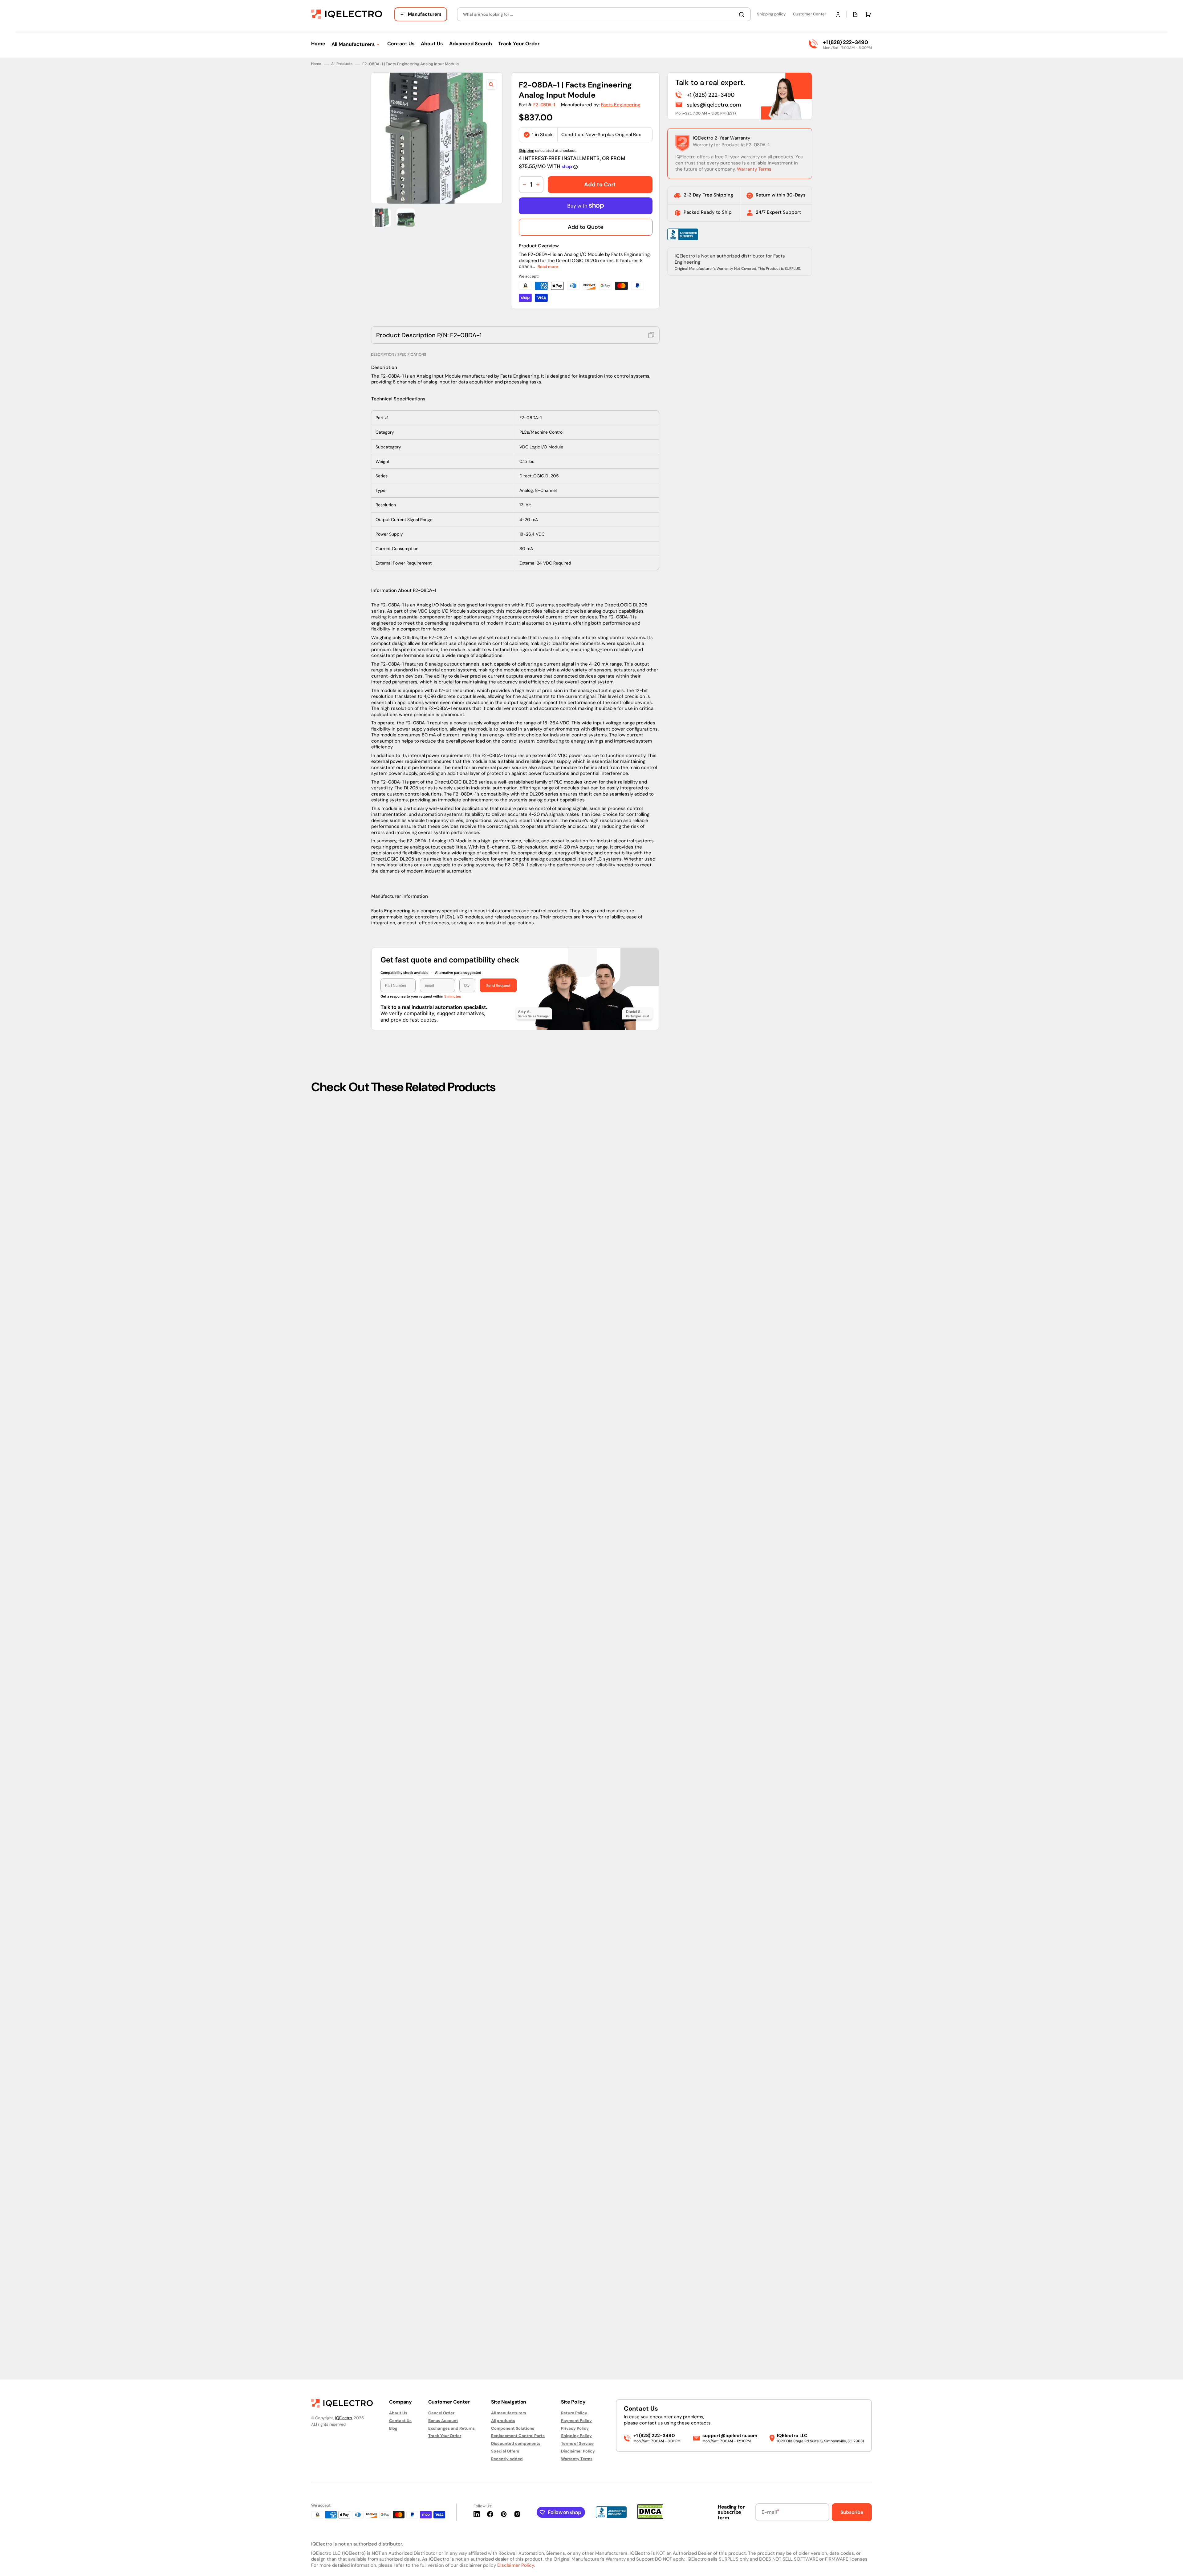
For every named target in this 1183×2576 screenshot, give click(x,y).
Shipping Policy (576, 2436)
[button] (838, 14)
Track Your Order (445, 2436)
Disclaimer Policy (578, 2451)
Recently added (507, 2459)
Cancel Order (441, 2413)
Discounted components (516, 2443)
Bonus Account (443, 2421)
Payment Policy (576, 2421)
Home (316, 1222)
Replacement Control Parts (518, 2436)
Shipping (526, 1309)
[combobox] (604, 14)
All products (503, 2421)
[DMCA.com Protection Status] (650, 2517)
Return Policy (574, 2413)
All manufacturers (509, 2413)
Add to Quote (585, 1385)
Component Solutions (513, 2428)
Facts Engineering (621, 1263)
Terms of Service (577, 2443)
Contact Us (400, 2421)
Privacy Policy (575, 2428)
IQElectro (344, 2418)
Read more (548, 1425)
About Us (398, 2413)
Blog (393, 2428)
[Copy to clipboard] (651, 1493)
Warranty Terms (754, 1327)
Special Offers (505, 2451)
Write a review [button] (644, 2323)
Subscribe (852, 2512)
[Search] (743, 14)
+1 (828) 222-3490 (845, 42)
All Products (342, 1222)
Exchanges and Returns (451, 2428)
